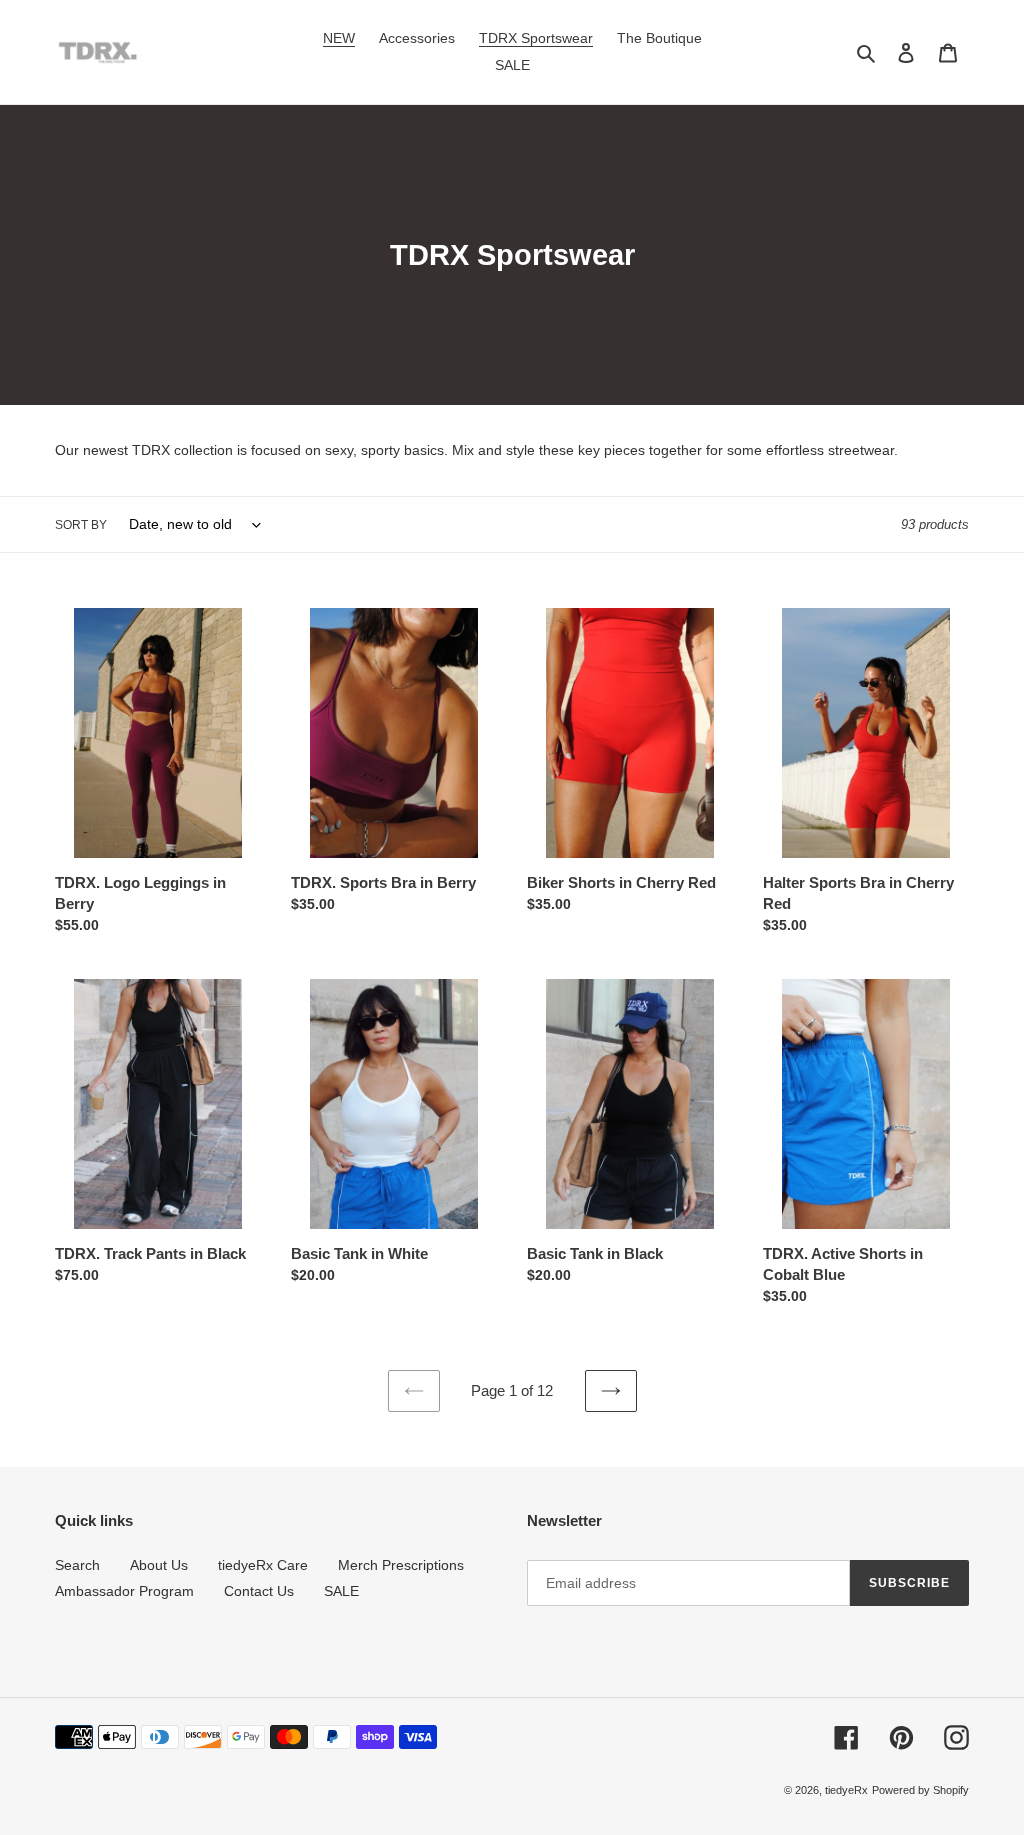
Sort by (81, 525)
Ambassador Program (124, 1591)
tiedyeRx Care (263, 1565)
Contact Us (259, 1591)
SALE (341, 1591)
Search (77, 1565)
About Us (159, 1565)
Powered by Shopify (920, 1790)
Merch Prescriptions (401, 1565)
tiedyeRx (846, 1790)
